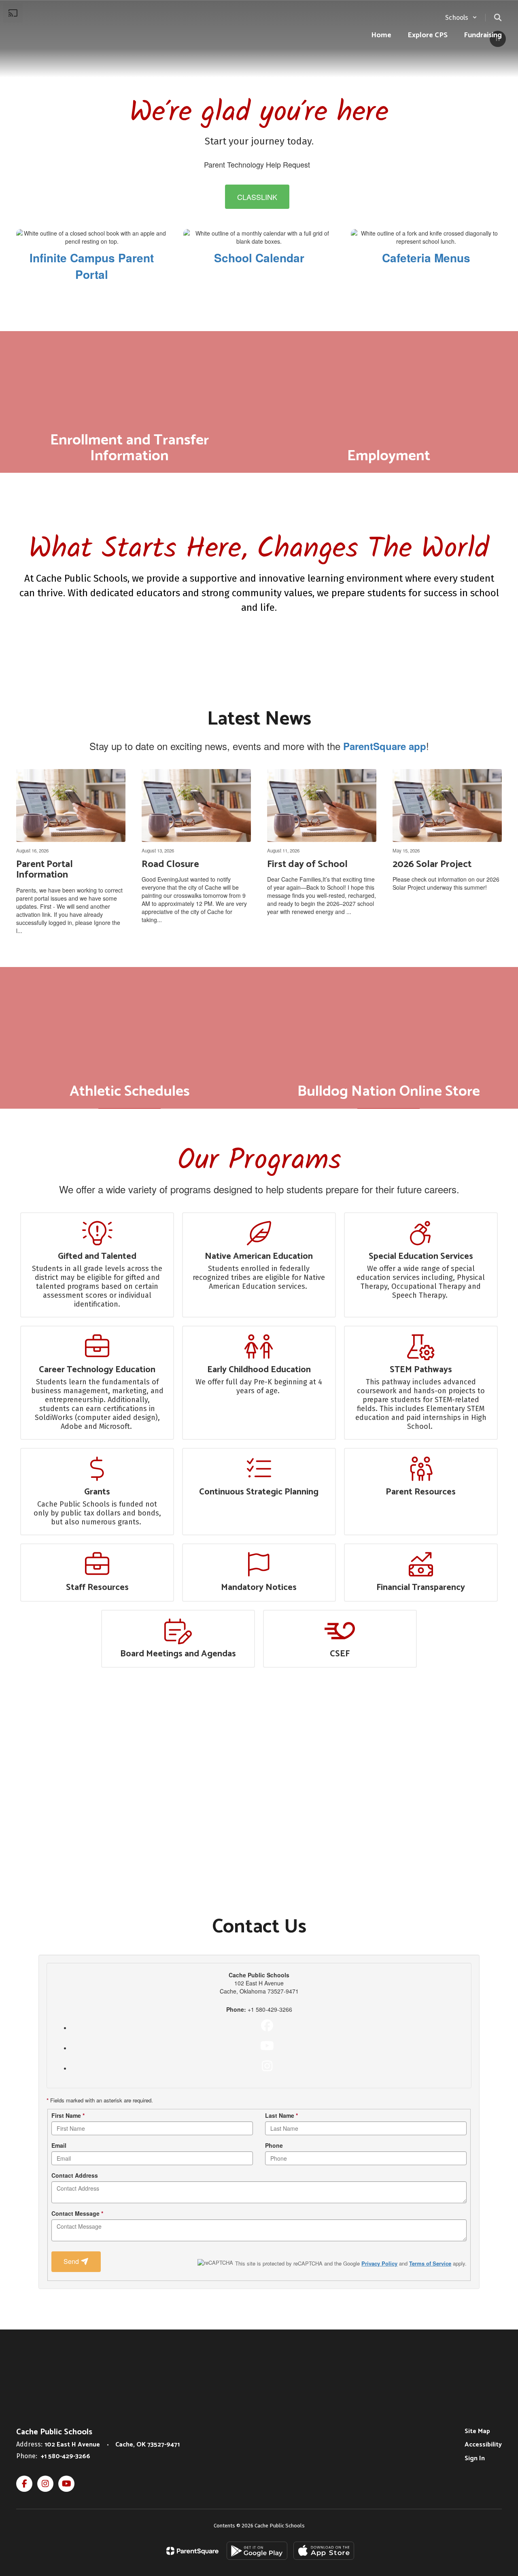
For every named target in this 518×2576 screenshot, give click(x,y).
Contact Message (77, 2213)
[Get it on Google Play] (257, 2551)
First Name (68, 2115)
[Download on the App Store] (324, 2551)
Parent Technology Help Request (257, 164)
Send (72, 2261)
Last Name (281, 2115)
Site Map (477, 2431)
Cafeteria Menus (426, 258)
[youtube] (267, 2046)
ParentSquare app (385, 746)
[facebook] (267, 2026)
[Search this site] (498, 17)
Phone (274, 2145)
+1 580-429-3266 (66, 2456)
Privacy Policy (379, 2263)
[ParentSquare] (192, 2551)
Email (59, 2145)
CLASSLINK (257, 197)
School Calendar (259, 258)
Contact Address (75, 2175)
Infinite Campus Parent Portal (92, 266)
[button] (461, 18)
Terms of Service (430, 2263)
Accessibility (483, 2445)
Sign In (475, 2458)
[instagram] (267, 2066)
